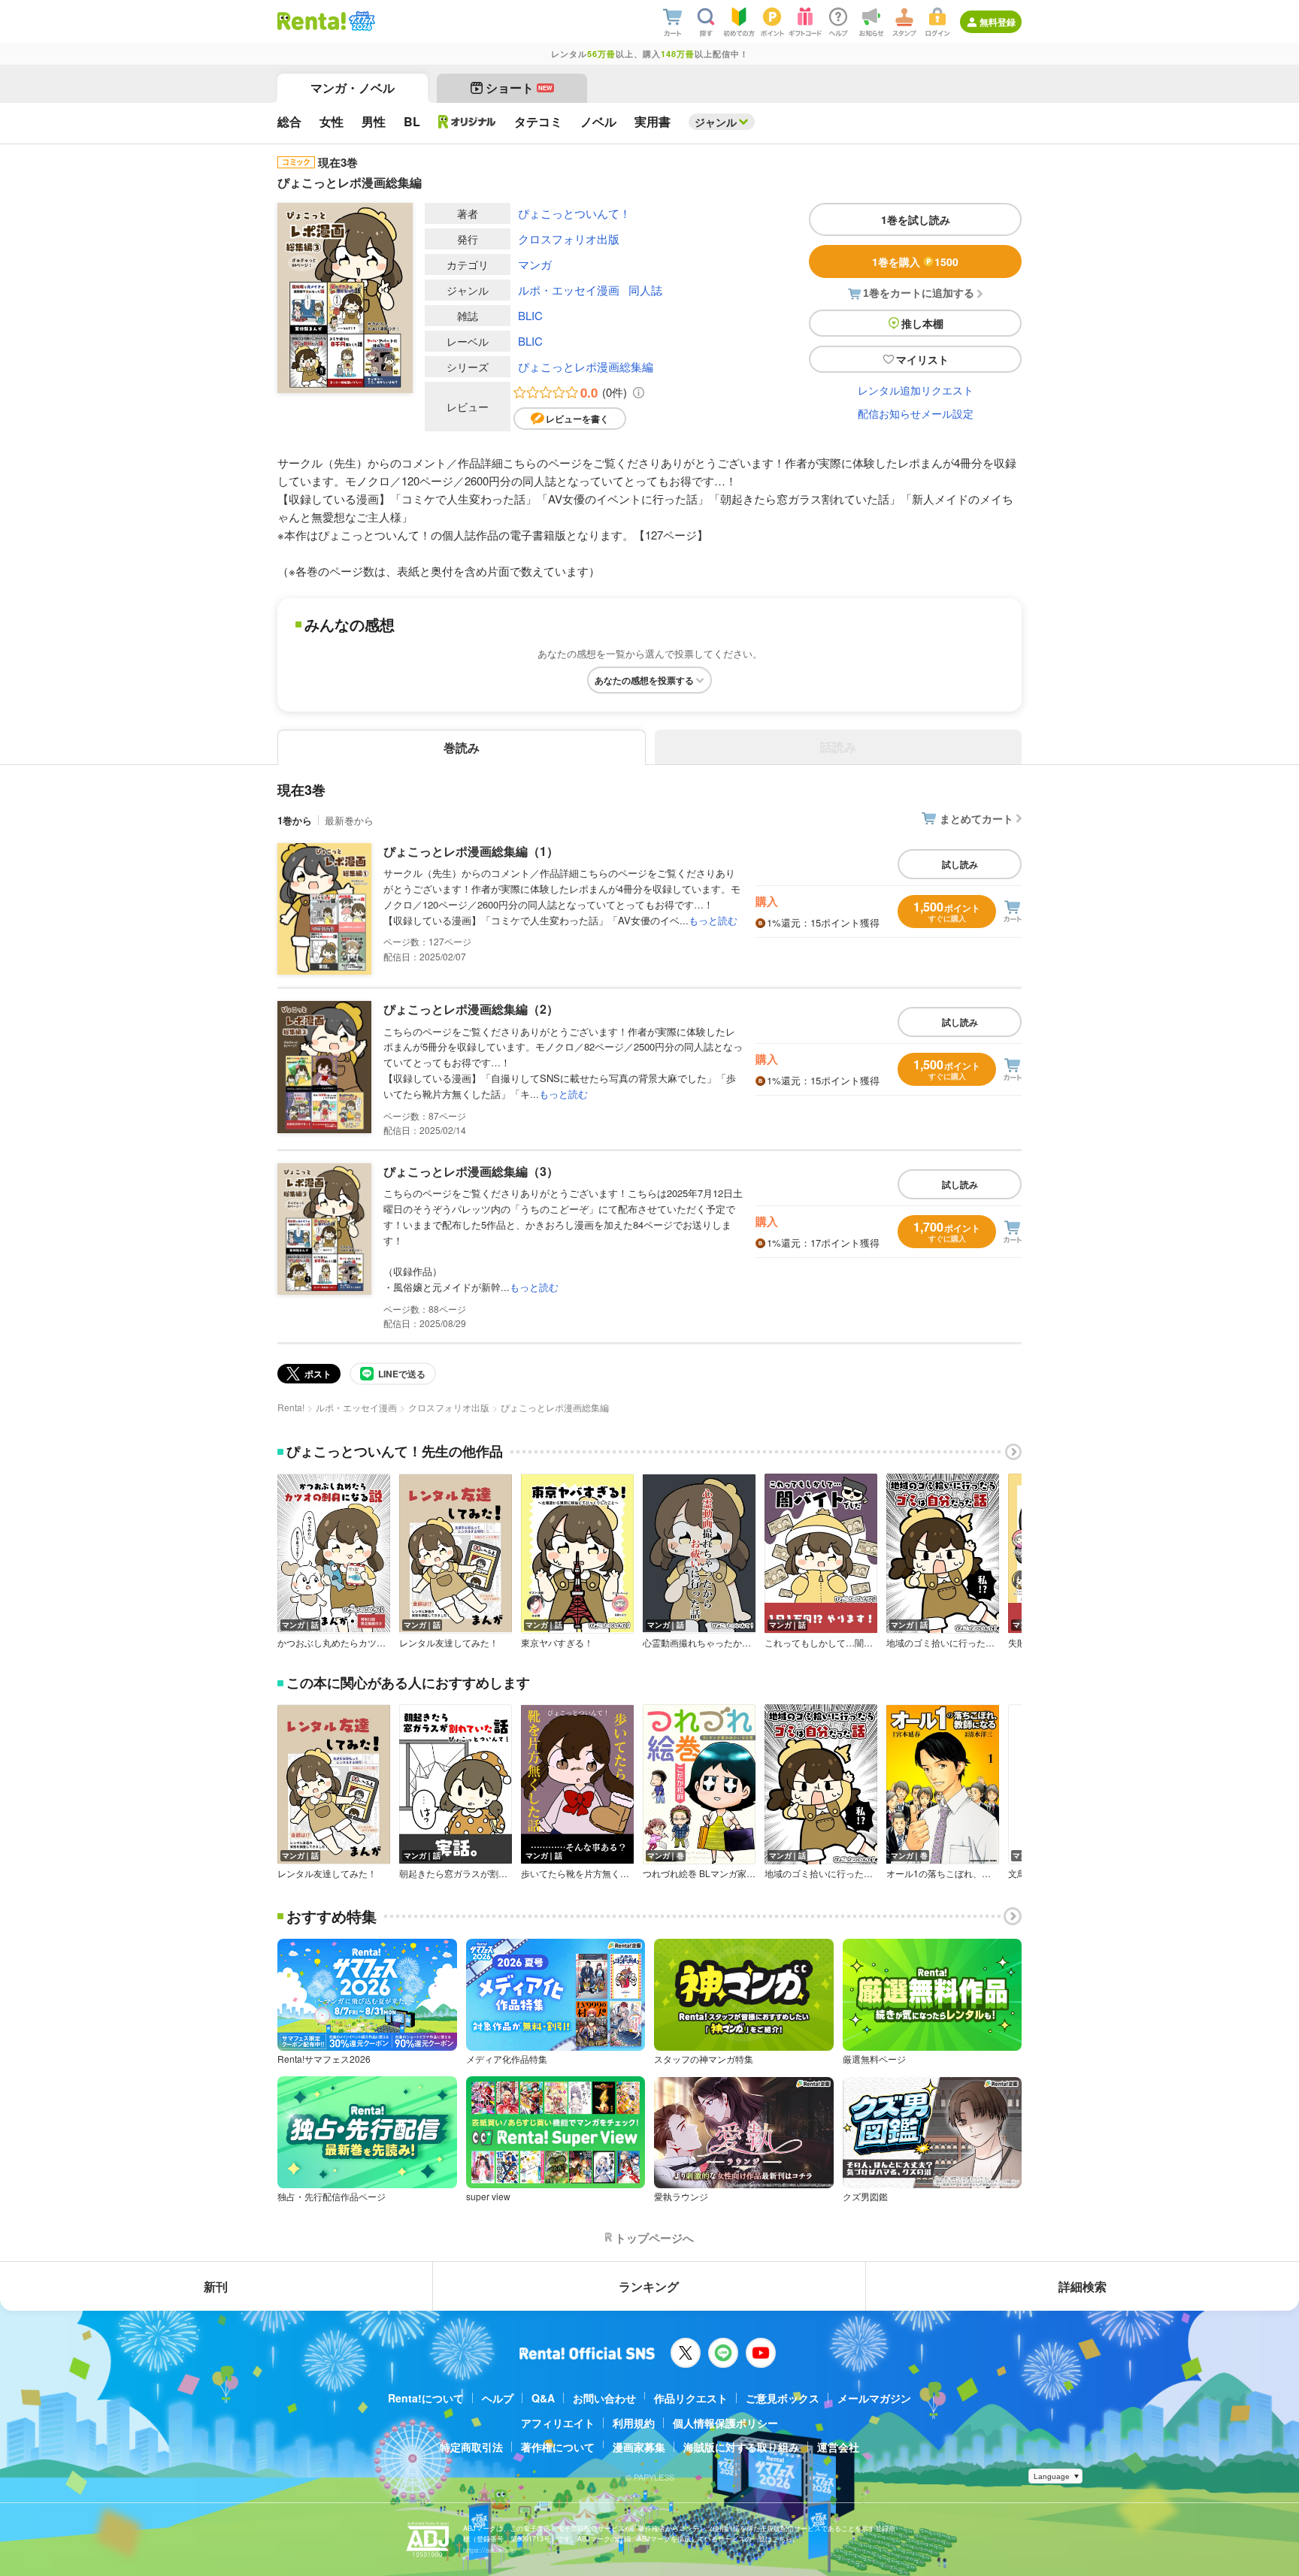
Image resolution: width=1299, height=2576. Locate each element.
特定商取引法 (471, 2447)
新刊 (216, 2286)
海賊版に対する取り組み (741, 2447)
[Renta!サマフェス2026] (360, 21)
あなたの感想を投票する (644, 680)
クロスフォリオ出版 (569, 239)
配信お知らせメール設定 (916, 413)
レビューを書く (577, 419)
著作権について (558, 2447)
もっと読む (713, 920)
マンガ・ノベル (353, 88)
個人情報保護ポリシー (725, 2423)
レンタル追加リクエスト (916, 390)
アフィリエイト (558, 2423)
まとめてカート (977, 818)
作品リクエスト (691, 2398)
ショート (519, 88)
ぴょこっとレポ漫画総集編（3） (471, 1171)
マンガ (535, 264)
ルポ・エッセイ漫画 (569, 290)
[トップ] (312, 21)
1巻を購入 (915, 262)
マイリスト (922, 359)
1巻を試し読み (916, 219)
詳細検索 (1082, 2286)
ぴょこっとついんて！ (574, 213)
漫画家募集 (639, 2447)
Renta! (291, 1407)
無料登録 (998, 22)
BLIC (530, 315)
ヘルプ (498, 2398)
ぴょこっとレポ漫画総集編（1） (471, 851)
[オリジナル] (467, 122)
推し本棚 (922, 323)
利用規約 (634, 2423)
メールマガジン (874, 2398)
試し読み (960, 864)
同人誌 (645, 290)
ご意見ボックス (783, 2398)
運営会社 (838, 2447)
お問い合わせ (604, 2398)
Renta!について (426, 2398)
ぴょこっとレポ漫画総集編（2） (471, 1009)
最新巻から (349, 820)
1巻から (295, 820)
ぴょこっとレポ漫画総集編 (586, 366)
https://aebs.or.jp (489, 2550)
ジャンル (716, 122)
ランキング (649, 2286)
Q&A (543, 2398)
